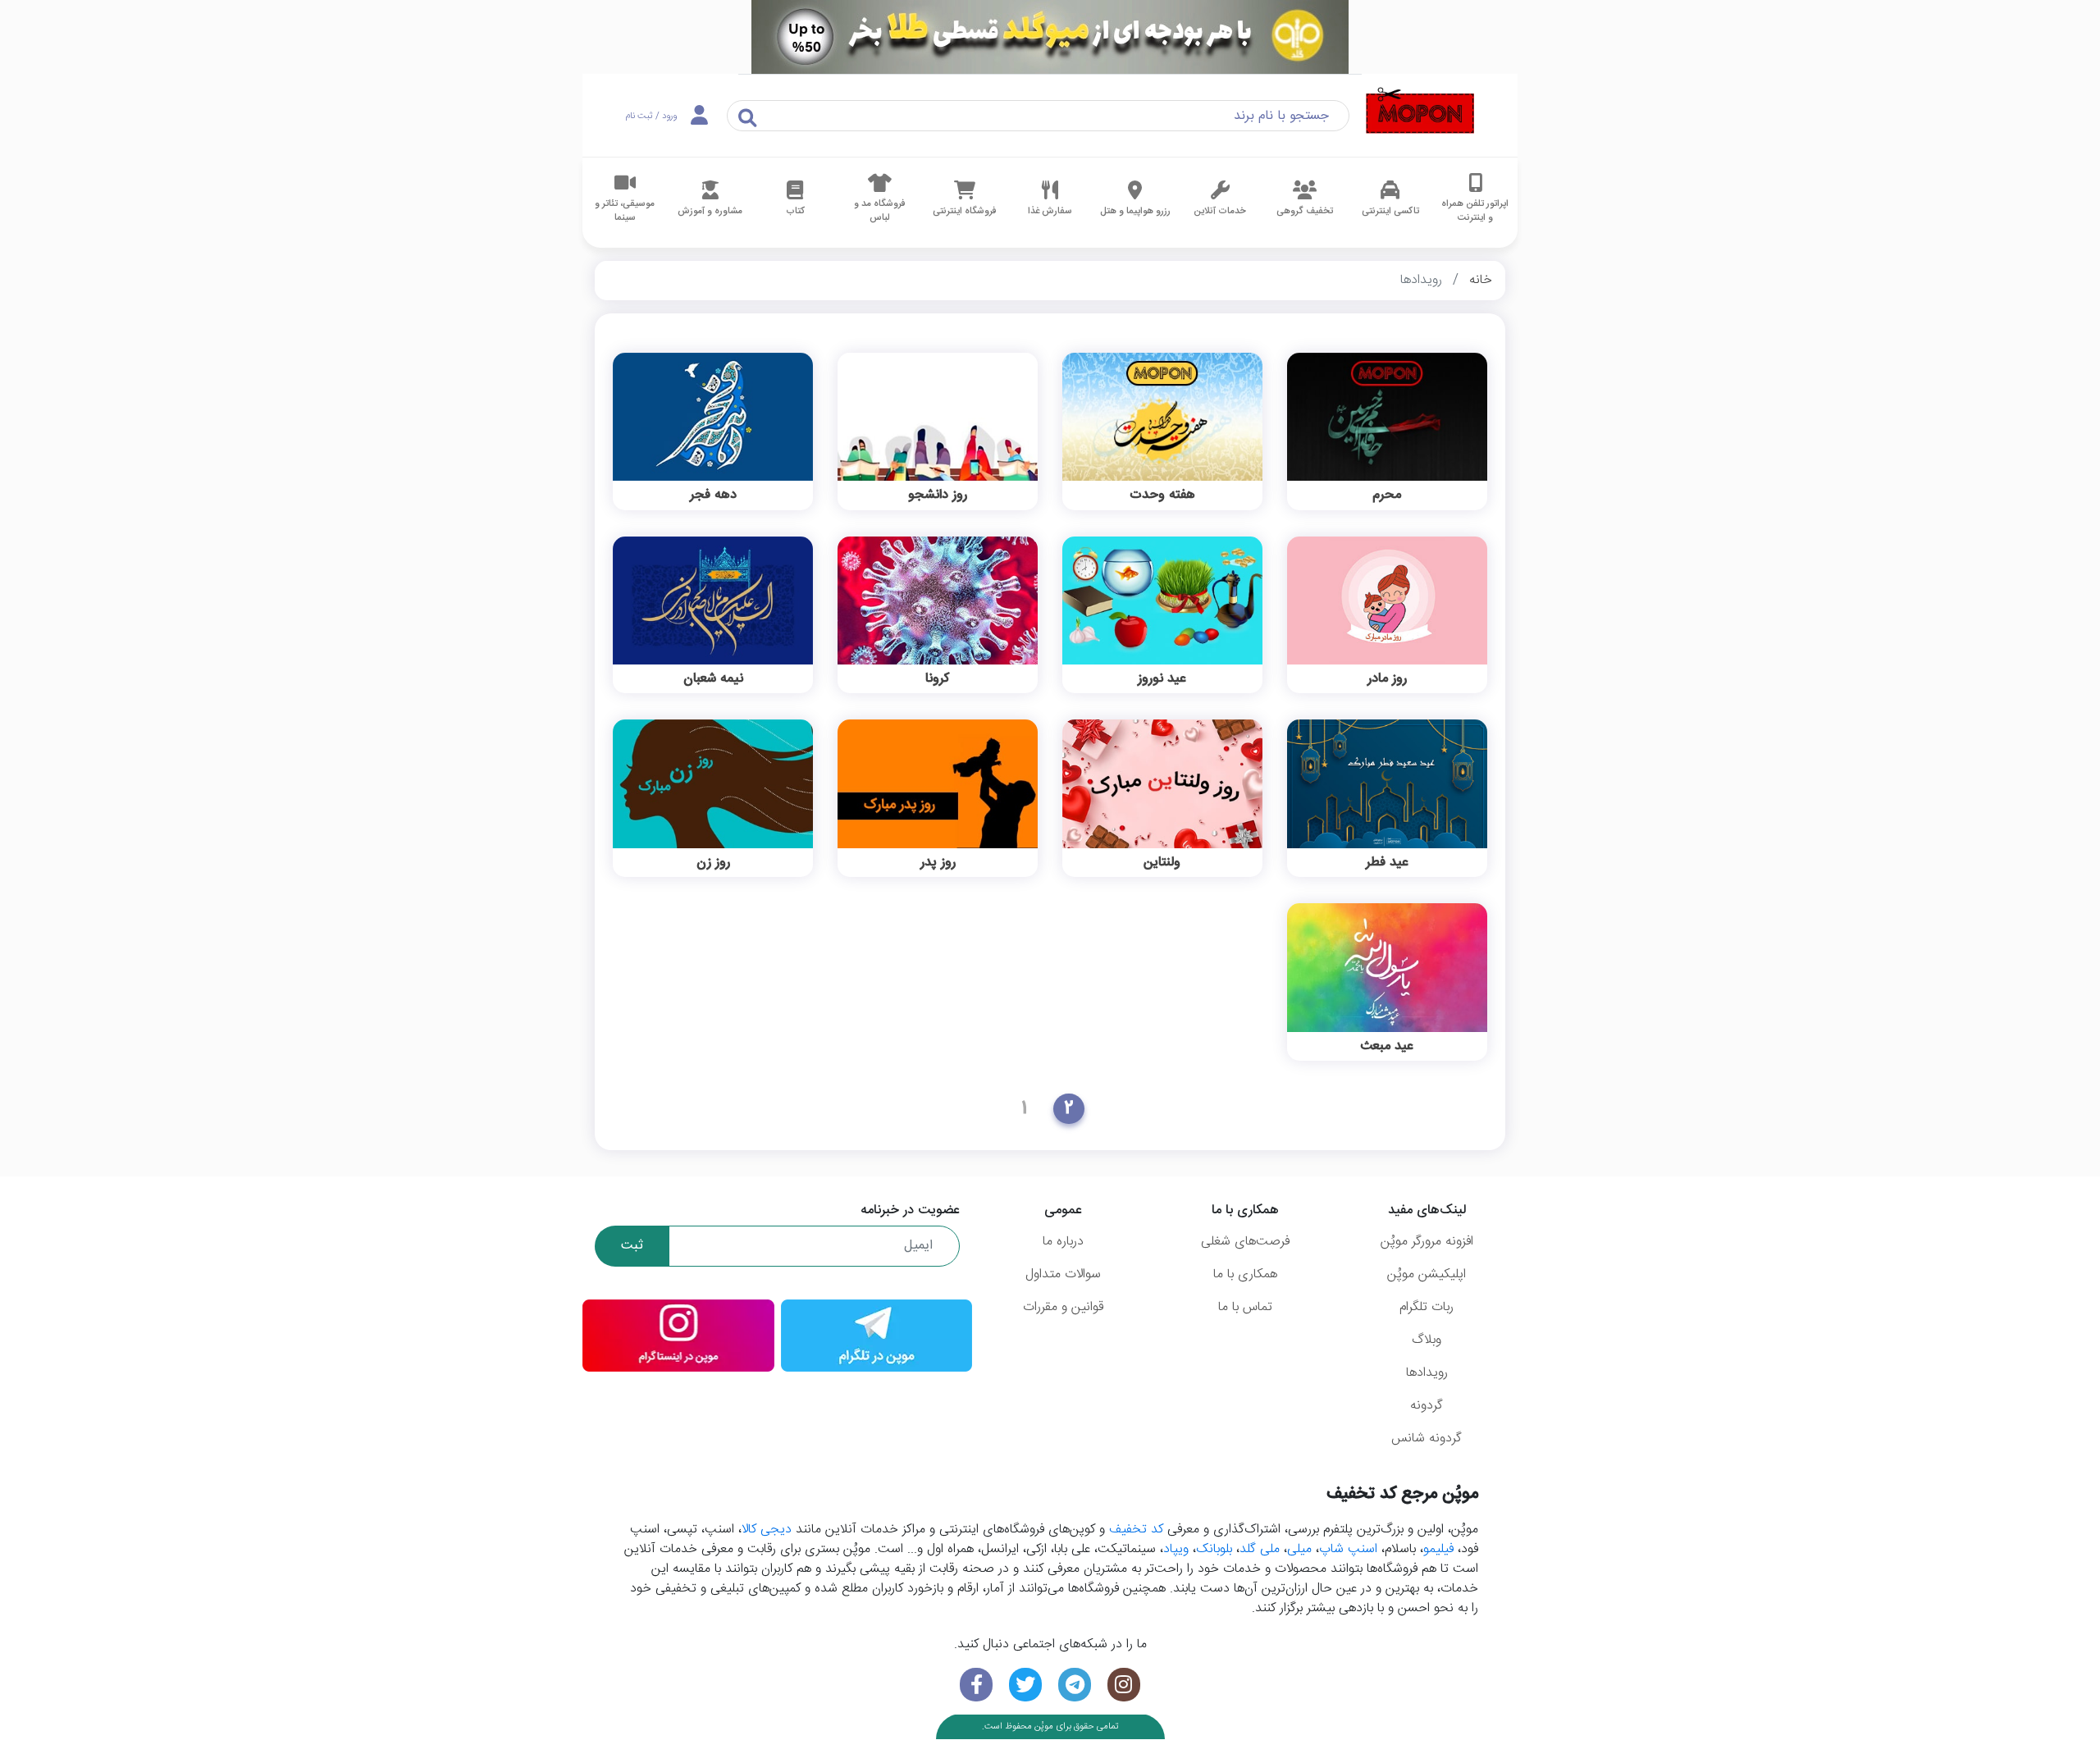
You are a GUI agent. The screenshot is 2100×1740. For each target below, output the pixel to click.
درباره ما (1063, 1242)
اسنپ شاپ (1348, 1549)
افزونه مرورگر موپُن (1427, 1242)
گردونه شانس (1427, 1439)
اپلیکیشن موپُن (1427, 1274)
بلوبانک (1214, 1549)
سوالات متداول (1063, 1274)
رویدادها (1427, 1373)
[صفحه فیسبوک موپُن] (976, 1685)
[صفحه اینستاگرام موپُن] (1124, 1685)
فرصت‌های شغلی (1245, 1242)
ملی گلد (1260, 1549)
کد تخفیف (1136, 1530)
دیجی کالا (767, 1530)
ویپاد (1176, 1549)
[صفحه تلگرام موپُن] (1075, 1685)
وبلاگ (1427, 1340)
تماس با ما (1245, 1307)
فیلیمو (1438, 1549)
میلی (1299, 1549)
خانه (1481, 280)
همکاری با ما (1245, 1274)
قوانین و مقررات (1063, 1307)
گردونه (1427, 1406)
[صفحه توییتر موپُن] (1025, 1685)
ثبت (632, 1246)
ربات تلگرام (1427, 1307)
